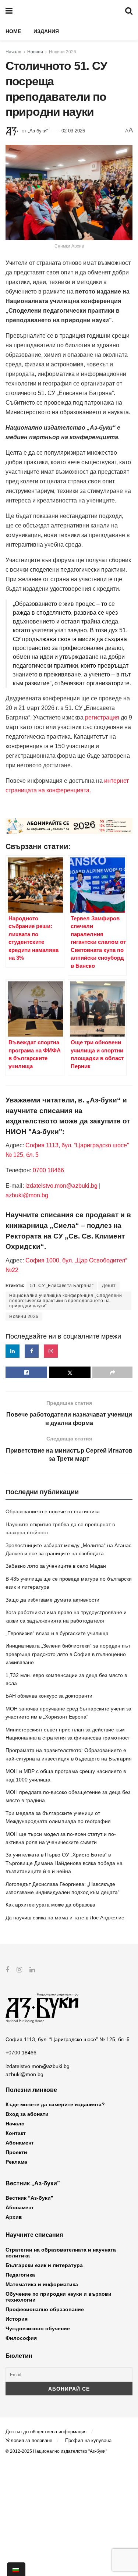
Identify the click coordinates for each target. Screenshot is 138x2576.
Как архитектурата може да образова (50, 1905)
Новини (35, 52)
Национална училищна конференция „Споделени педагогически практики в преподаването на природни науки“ (66, 1301)
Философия (21, 2338)
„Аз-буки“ (38, 131)
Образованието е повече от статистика (53, 1511)
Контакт (16, 2133)
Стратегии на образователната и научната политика (61, 2253)
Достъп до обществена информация (46, 2432)
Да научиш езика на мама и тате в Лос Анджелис (65, 1918)
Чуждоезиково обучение (38, 2328)
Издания (46, 31)
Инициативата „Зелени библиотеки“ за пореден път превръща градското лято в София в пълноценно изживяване (68, 1654)
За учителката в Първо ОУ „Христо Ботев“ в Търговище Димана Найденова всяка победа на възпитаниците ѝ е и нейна (64, 1863)
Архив (14, 2217)
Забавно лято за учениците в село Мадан (56, 1566)
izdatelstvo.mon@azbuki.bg (61, 1186)
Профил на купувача (88, 2440)
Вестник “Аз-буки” (29, 2198)
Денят (109, 1286)
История (17, 2319)
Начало (13, 52)
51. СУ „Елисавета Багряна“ (62, 1286)
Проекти (16, 2152)
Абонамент (20, 2143)
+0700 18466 (21, 2053)
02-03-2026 (73, 131)
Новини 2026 (63, 52)
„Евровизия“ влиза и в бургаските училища (57, 1633)
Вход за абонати (27, 2114)
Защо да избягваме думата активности (52, 1600)
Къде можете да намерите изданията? (55, 2104)
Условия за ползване (29, 2440)
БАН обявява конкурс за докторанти (49, 1696)
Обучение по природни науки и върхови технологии (59, 2297)
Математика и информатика (42, 2284)
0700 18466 (48, 1170)
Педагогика (20, 2275)
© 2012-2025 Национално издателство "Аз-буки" (56, 2451)
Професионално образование (45, 2309)
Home (13, 31)
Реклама (16, 2162)
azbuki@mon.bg (27, 1195)
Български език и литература (44, 2265)
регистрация (102, 717)
